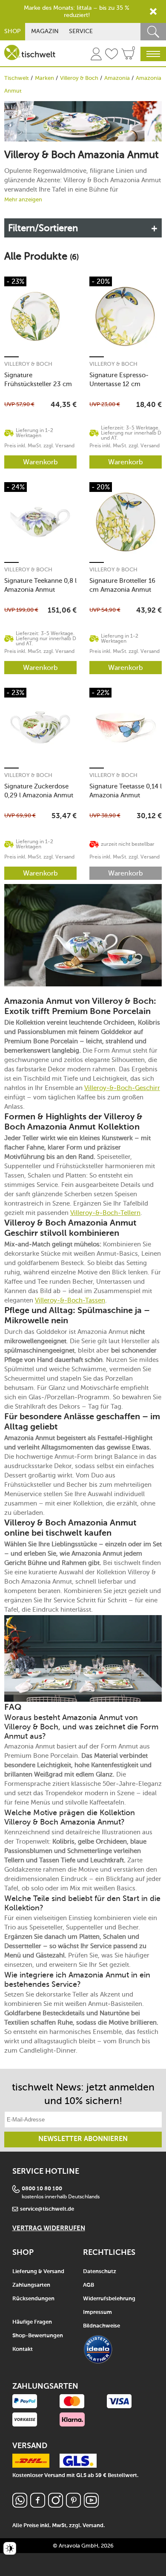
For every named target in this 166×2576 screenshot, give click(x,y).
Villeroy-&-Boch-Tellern (105, 1213)
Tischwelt (17, 78)
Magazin (45, 31)
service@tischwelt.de (47, 2209)
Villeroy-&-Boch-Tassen (70, 1300)
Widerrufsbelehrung (109, 2299)
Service (81, 31)
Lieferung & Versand (38, 2272)
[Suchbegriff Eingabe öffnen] (153, 32)
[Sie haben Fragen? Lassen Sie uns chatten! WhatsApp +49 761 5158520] (20, 2505)
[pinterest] (73, 2505)
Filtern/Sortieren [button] (43, 228)
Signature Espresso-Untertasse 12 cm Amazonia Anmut (119, 380)
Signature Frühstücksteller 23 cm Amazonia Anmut (38, 380)
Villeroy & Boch (79, 78)
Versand (93, 2526)
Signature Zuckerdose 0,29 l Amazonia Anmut (39, 791)
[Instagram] (56, 2505)
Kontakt (23, 2349)
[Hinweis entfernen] (153, 11)
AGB (89, 2285)
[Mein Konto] (96, 55)
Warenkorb (40, 462)
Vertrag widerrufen (49, 2228)
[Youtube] (91, 2505)
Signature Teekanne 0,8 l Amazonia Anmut (40, 585)
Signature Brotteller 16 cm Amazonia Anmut (122, 585)
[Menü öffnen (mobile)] (153, 54)
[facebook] (38, 2505)
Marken (44, 78)
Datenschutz (100, 2272)
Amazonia (117, 78)
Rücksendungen (33, 2299)
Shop (13, 31)
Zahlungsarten (31, 2285)
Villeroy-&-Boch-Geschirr (122, 1088)
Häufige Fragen (32, 2322)
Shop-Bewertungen (38, 2336)
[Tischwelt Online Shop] (30, 52)
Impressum (97, 2312)
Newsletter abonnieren (83, 2139)
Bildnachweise (102, 2326)
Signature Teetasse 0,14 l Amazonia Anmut (126, 791)
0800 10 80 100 (42, 2189)
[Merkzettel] (112, 55)
